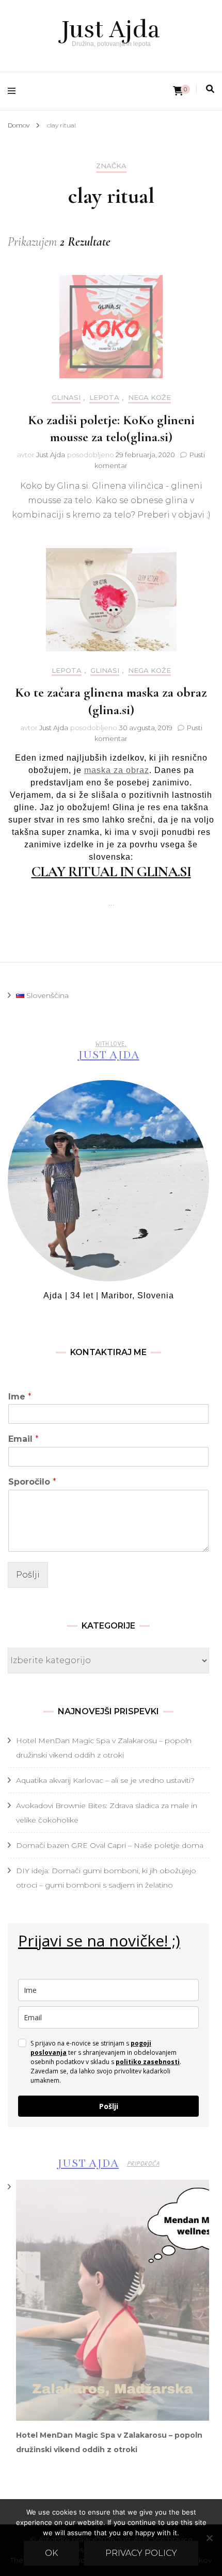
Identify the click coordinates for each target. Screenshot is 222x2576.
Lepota (104, 398)
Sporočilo (32, 1482)
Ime (20, 1397)
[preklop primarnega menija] (14, 91)
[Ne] (209, 2538)
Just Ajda (111, 29)
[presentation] (113, 2300)
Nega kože (149, 398)
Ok (51, 2553)
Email (23, 1439)
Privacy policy (141, 2553)
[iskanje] (210, 89)
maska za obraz (117, 770)
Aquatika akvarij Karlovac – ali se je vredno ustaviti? (105, 1780)
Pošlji (28, 1575)
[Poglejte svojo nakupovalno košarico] (178, 91)
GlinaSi (66, 398)
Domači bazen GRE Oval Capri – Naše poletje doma (110, 1845)
